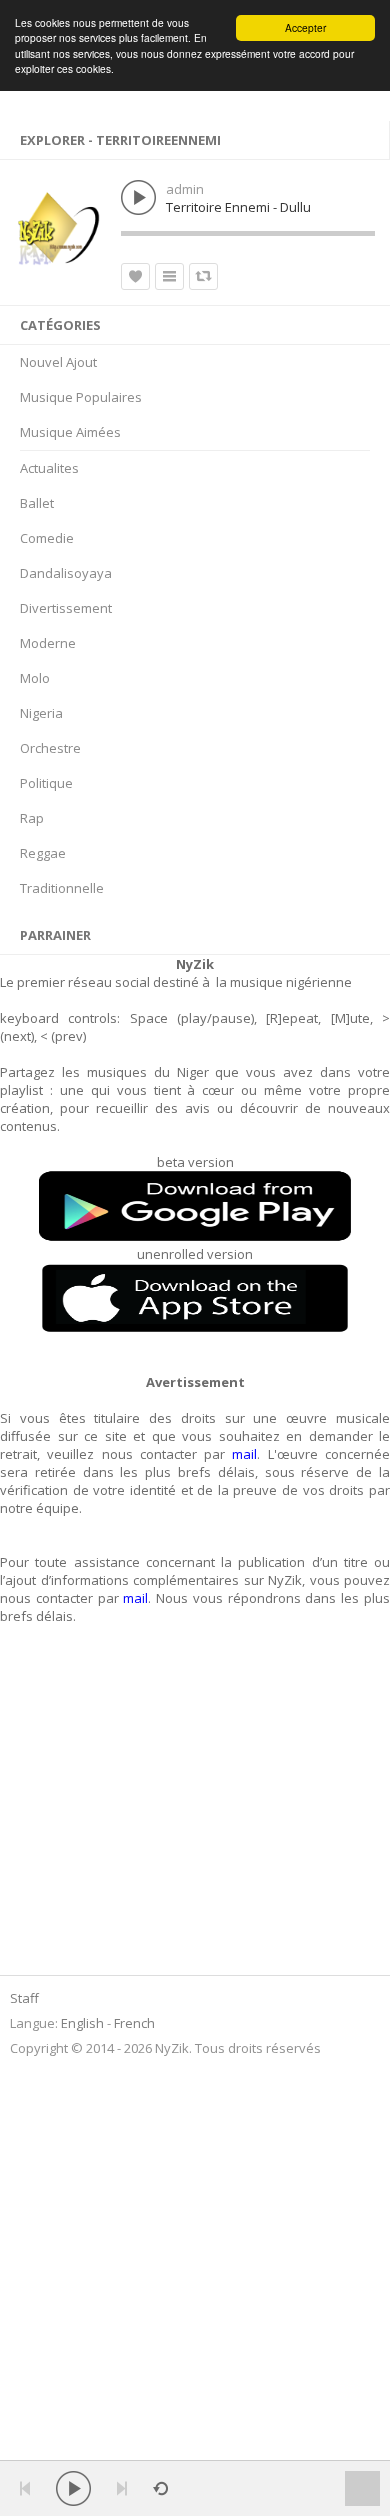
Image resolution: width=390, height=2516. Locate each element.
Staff (24, 1998)
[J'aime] (135, 276)
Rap (32, 818)
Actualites (49, 468)
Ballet (37, 503)
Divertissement (66, 608)
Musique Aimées (70, 432)
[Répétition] (160, 2488)
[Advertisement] (137, 1811)
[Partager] (203, 276)
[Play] (73, 2488)
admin (185, 189)
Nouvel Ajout (58, 362)
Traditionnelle (62, 888)
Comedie (47, 538)
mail (244, 1454)
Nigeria (41, 713)
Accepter (305, 27)
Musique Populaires (81, 397)
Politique (46, 783)
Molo (35, 678)
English (82, 2023)
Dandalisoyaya (66, 573)
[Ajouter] (169, 276)
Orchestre (50, 748)
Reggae (43, 853)
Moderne (48, 643)
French (134, 2023)
